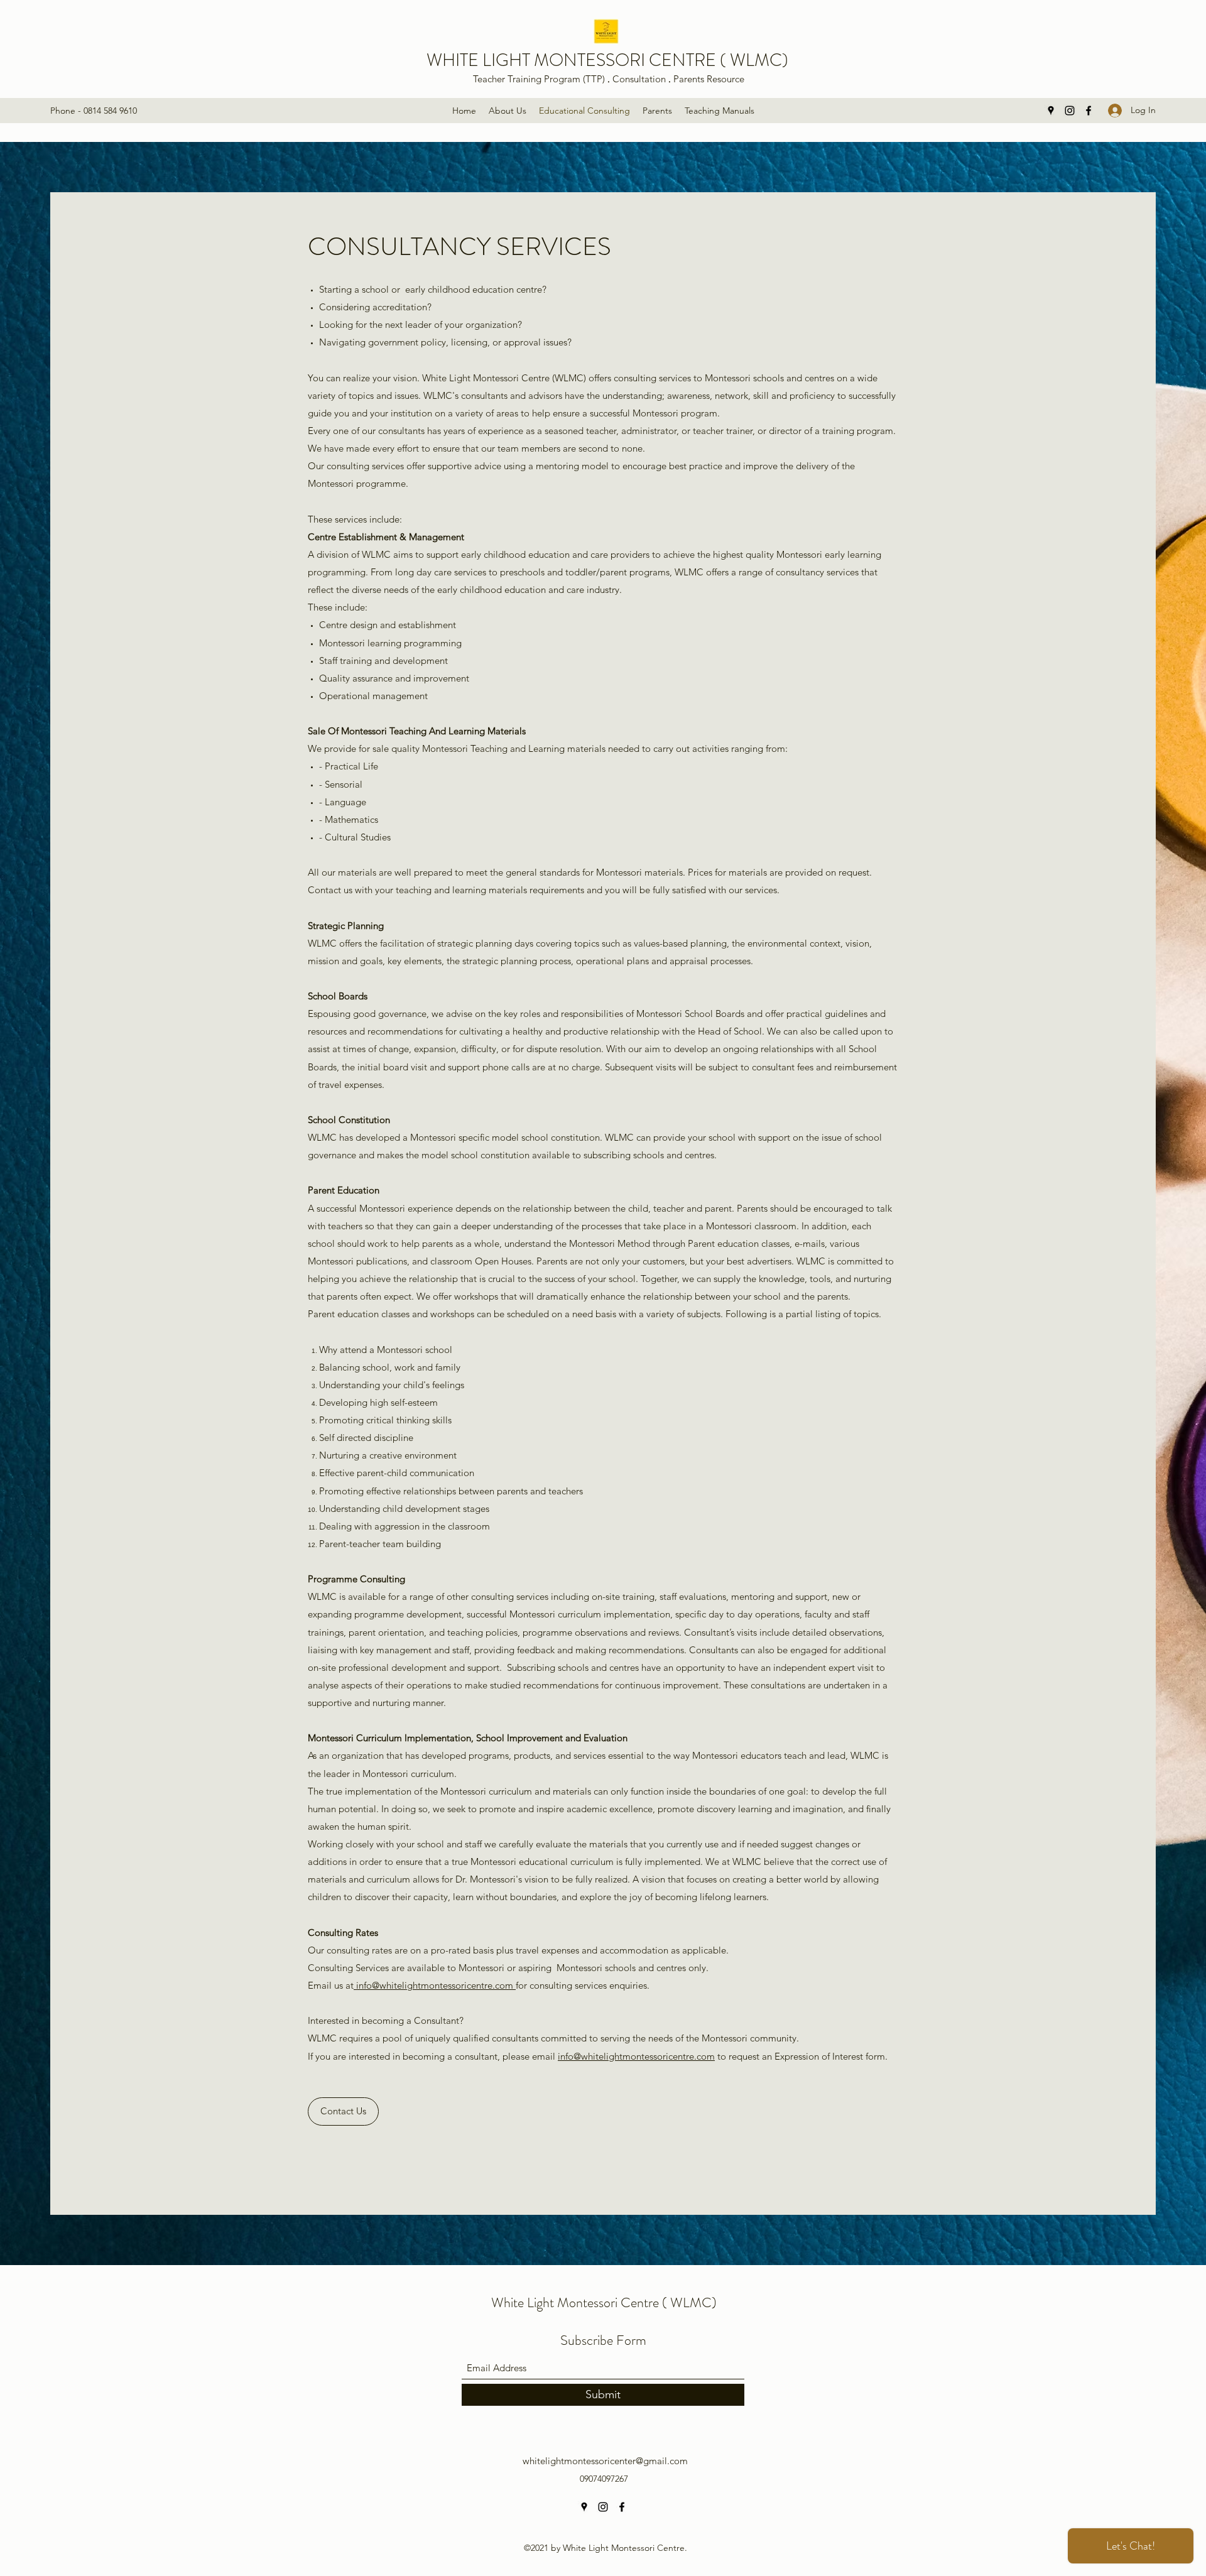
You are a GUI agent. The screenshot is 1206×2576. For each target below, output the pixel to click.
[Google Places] (1051, 111)
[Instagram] (1070, 111)
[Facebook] (1089, 111)
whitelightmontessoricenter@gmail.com (605, 2461)
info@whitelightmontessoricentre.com (433, 1985)
